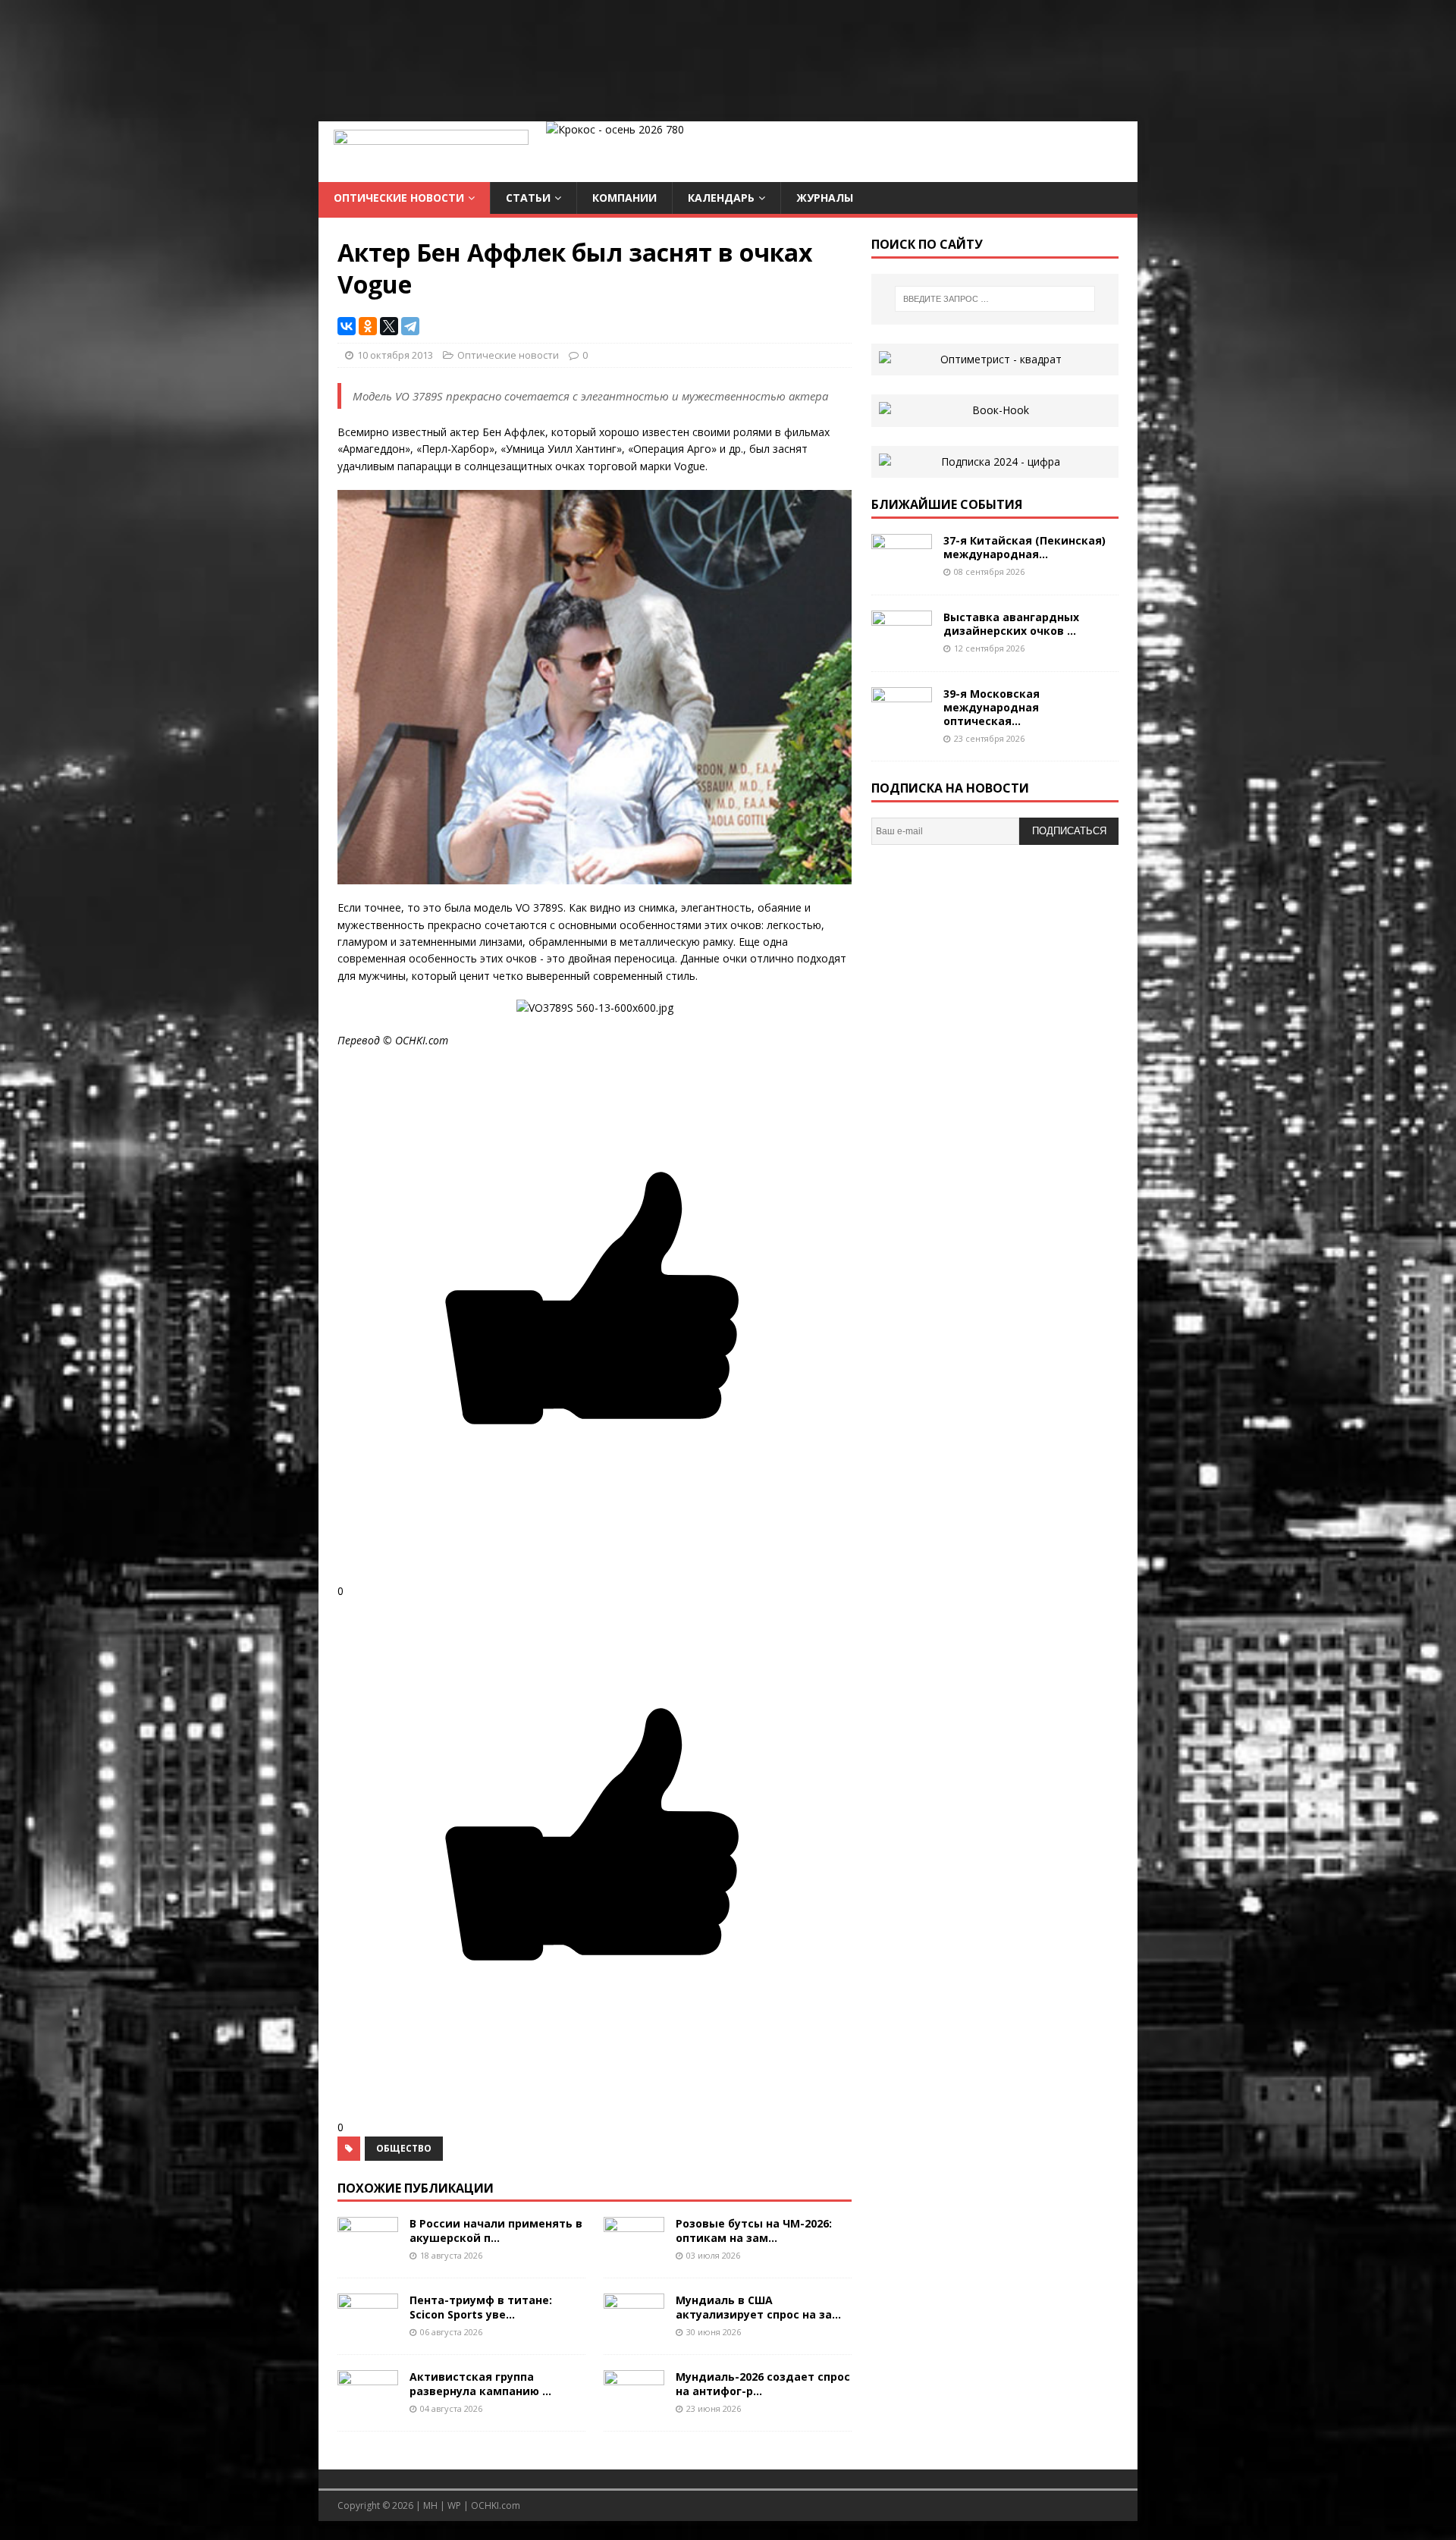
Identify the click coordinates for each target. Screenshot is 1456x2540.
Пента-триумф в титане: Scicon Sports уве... (481, 2307)
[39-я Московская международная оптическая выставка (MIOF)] (902, 723)
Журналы (825, 198)
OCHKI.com (496, 2505)
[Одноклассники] (368, 326)
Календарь (721, 198)
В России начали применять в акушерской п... (496, 2230)
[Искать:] (995, 299)
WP (454, 2505)
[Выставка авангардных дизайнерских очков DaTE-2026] (902, 647)
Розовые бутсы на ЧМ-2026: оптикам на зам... (754, 2230)
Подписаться (1069, 831)
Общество (404, 2148)
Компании (624, 198)
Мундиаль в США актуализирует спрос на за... (758, 2307)
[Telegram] (410, 326)
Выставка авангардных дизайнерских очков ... (1011, 624)
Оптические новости (399, 198)
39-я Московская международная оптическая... (992, 707)
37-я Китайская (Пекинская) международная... (1025, 547)
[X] (389, 326)
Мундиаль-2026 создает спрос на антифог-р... (763, 2383)
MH (430, 2505)
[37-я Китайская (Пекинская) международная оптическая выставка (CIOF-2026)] (902, 570)
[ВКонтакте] (347, 326)
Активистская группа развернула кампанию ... (480, 2383)
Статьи (528, 198)
